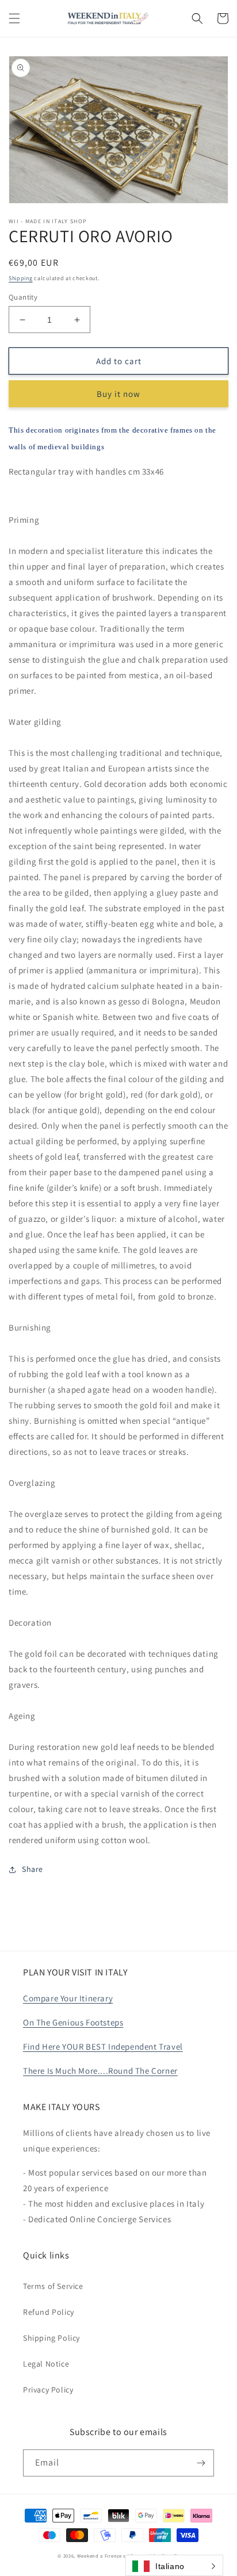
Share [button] (33, 1869)
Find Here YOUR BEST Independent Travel (103, 2046)
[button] (14, 18)
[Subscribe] (201, 2463)
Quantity (23, 297)
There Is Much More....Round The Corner (100, 2071)
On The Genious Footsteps (73, 2022)
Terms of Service (53, 2286)
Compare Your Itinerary (68, 1998)
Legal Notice (46, 2364)
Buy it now (118, 394)
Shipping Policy (51, 2338)
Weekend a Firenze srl (103, 2556)
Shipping (21, 278)
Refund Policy (49, 2312)
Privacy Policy (48, 2390)
